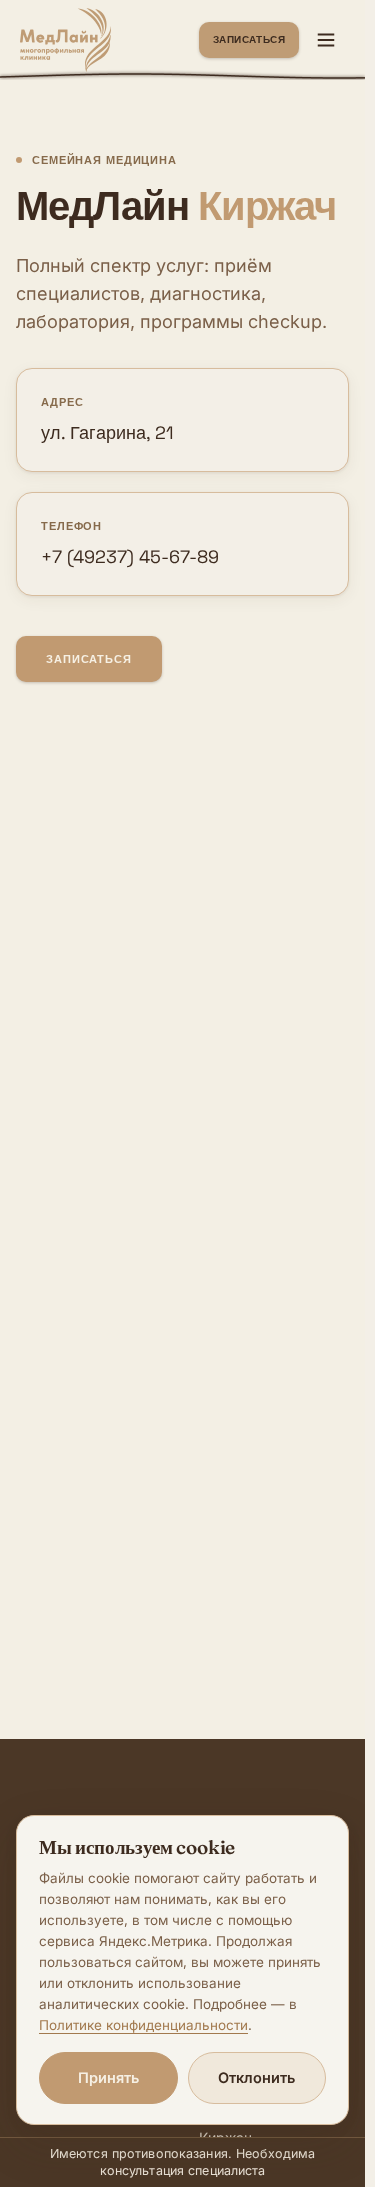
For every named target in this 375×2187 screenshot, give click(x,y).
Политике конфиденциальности (143, 2025)
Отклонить (256, 2077)
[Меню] (326, 40)
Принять (108, 2077)
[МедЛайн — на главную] (65, 40)
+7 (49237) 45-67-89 (130, 556)
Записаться (249, 39)
